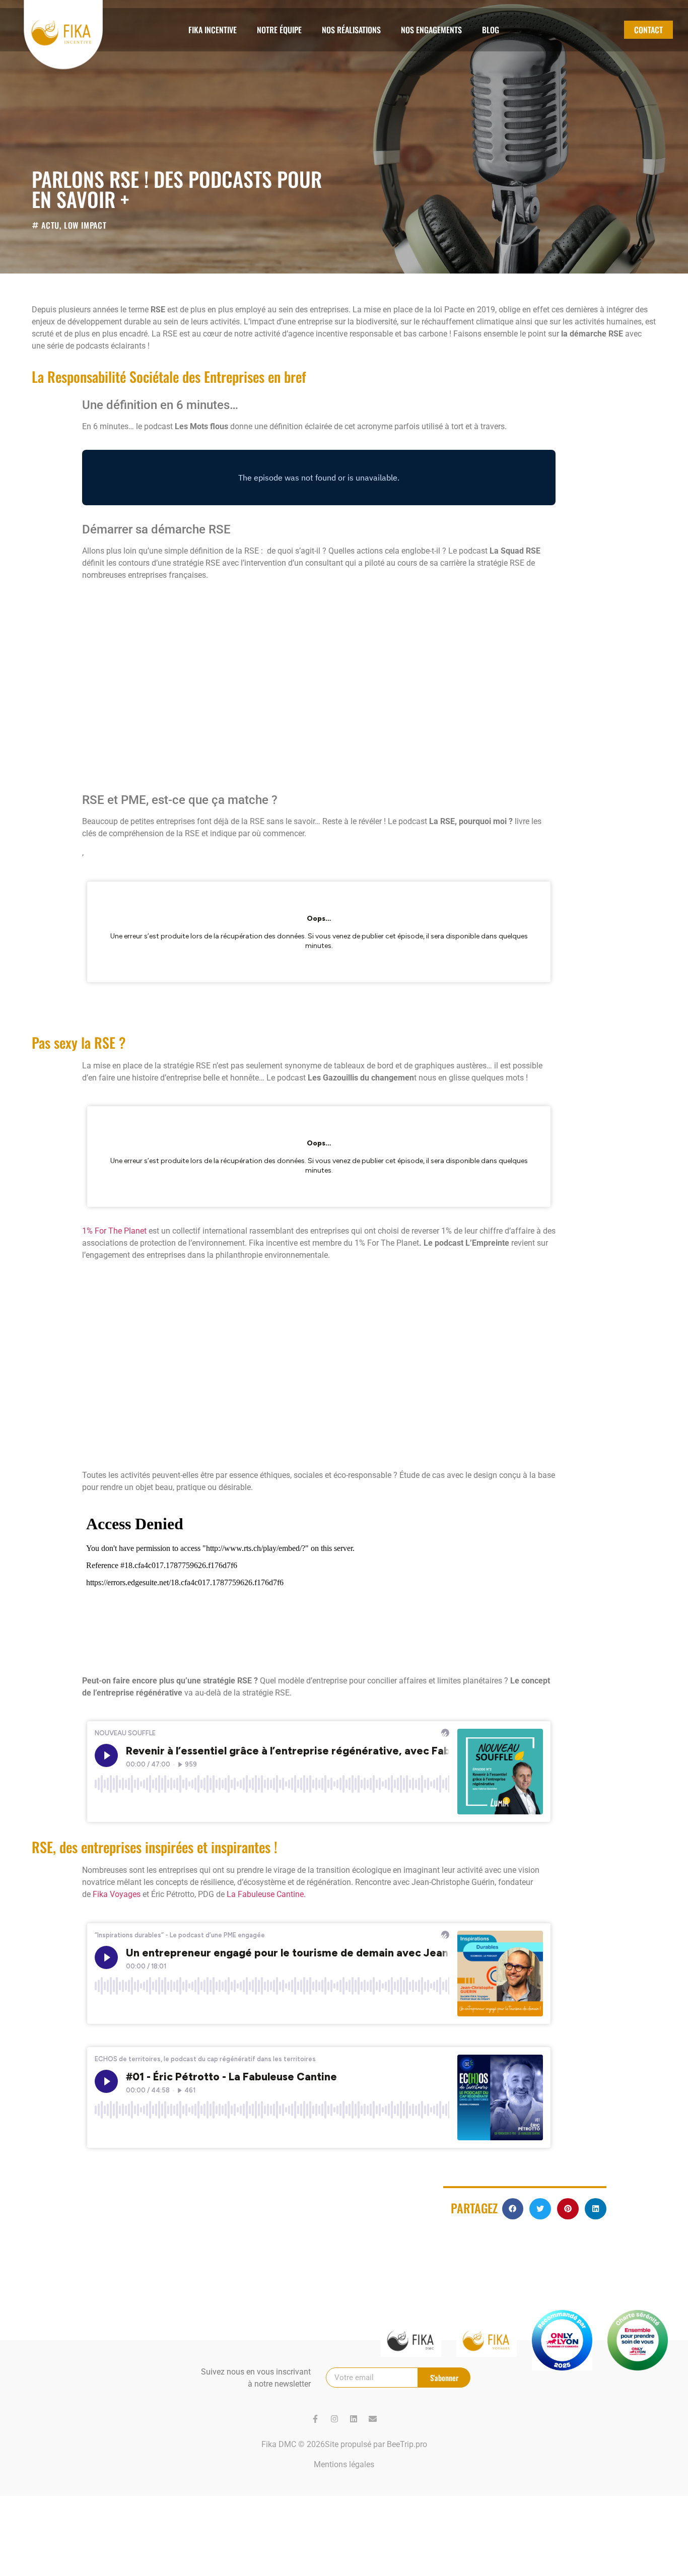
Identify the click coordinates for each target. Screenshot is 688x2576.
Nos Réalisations (351, 30)
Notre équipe (279, 30)
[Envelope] (373, 2419)
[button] (513, 2209)
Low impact (85, 225)
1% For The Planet (115, 1231)
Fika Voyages (117, 1894)
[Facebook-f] (315, 2419)
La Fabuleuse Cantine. (266, 1894)
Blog (491, 30)
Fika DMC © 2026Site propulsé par (324, 2444)
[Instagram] (334, 2419)
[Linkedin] (354, 2419)
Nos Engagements (431, 30)
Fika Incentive (213, 30)
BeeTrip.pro (407, 2444)
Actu (50, 225)
